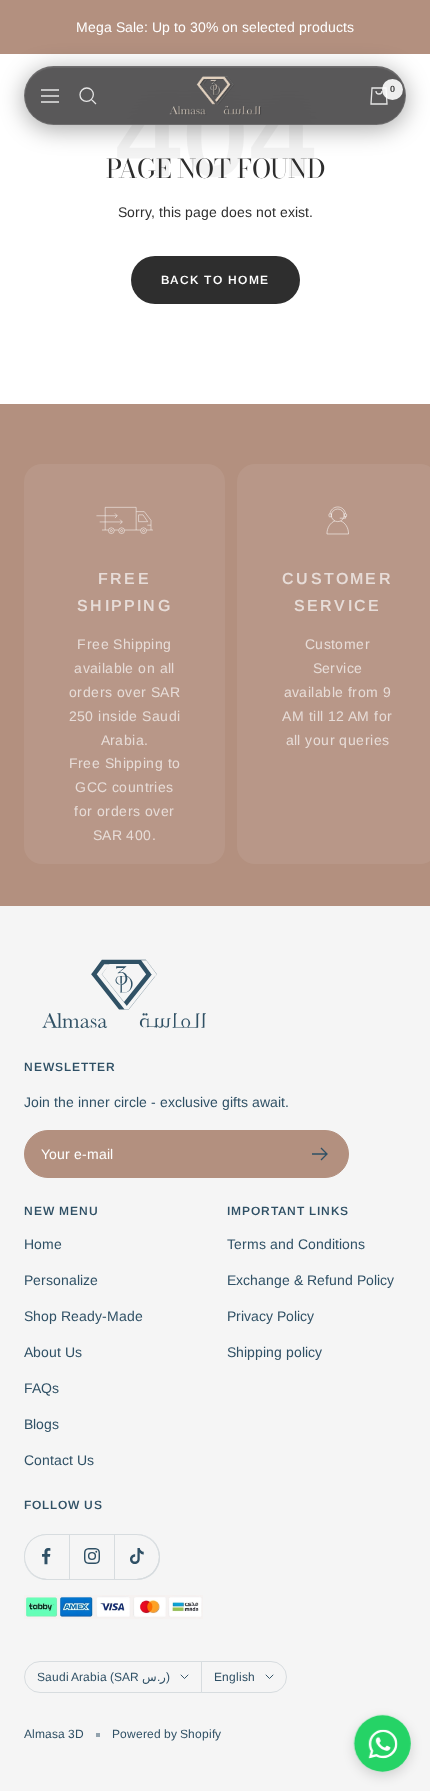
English (234, 1677)
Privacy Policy (270, 1316)
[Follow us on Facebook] (46, 1556)
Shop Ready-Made (83, 1316)
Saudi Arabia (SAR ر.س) (103, 1677)
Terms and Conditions (296, 1244)
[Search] (88, 96)
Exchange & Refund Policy (310, 1280)
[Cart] (379, 96)
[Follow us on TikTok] (136, 1556)
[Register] (320, 1154)
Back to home (215, 280)
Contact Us (59, 1460)
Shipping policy (274, 1352)
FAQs (41, 1388)
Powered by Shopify (166, 1734)
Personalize (61, 1280)
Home (43, 1244)
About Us (53, 1352)
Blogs (41, 1424)
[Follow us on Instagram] (91, 1556)
